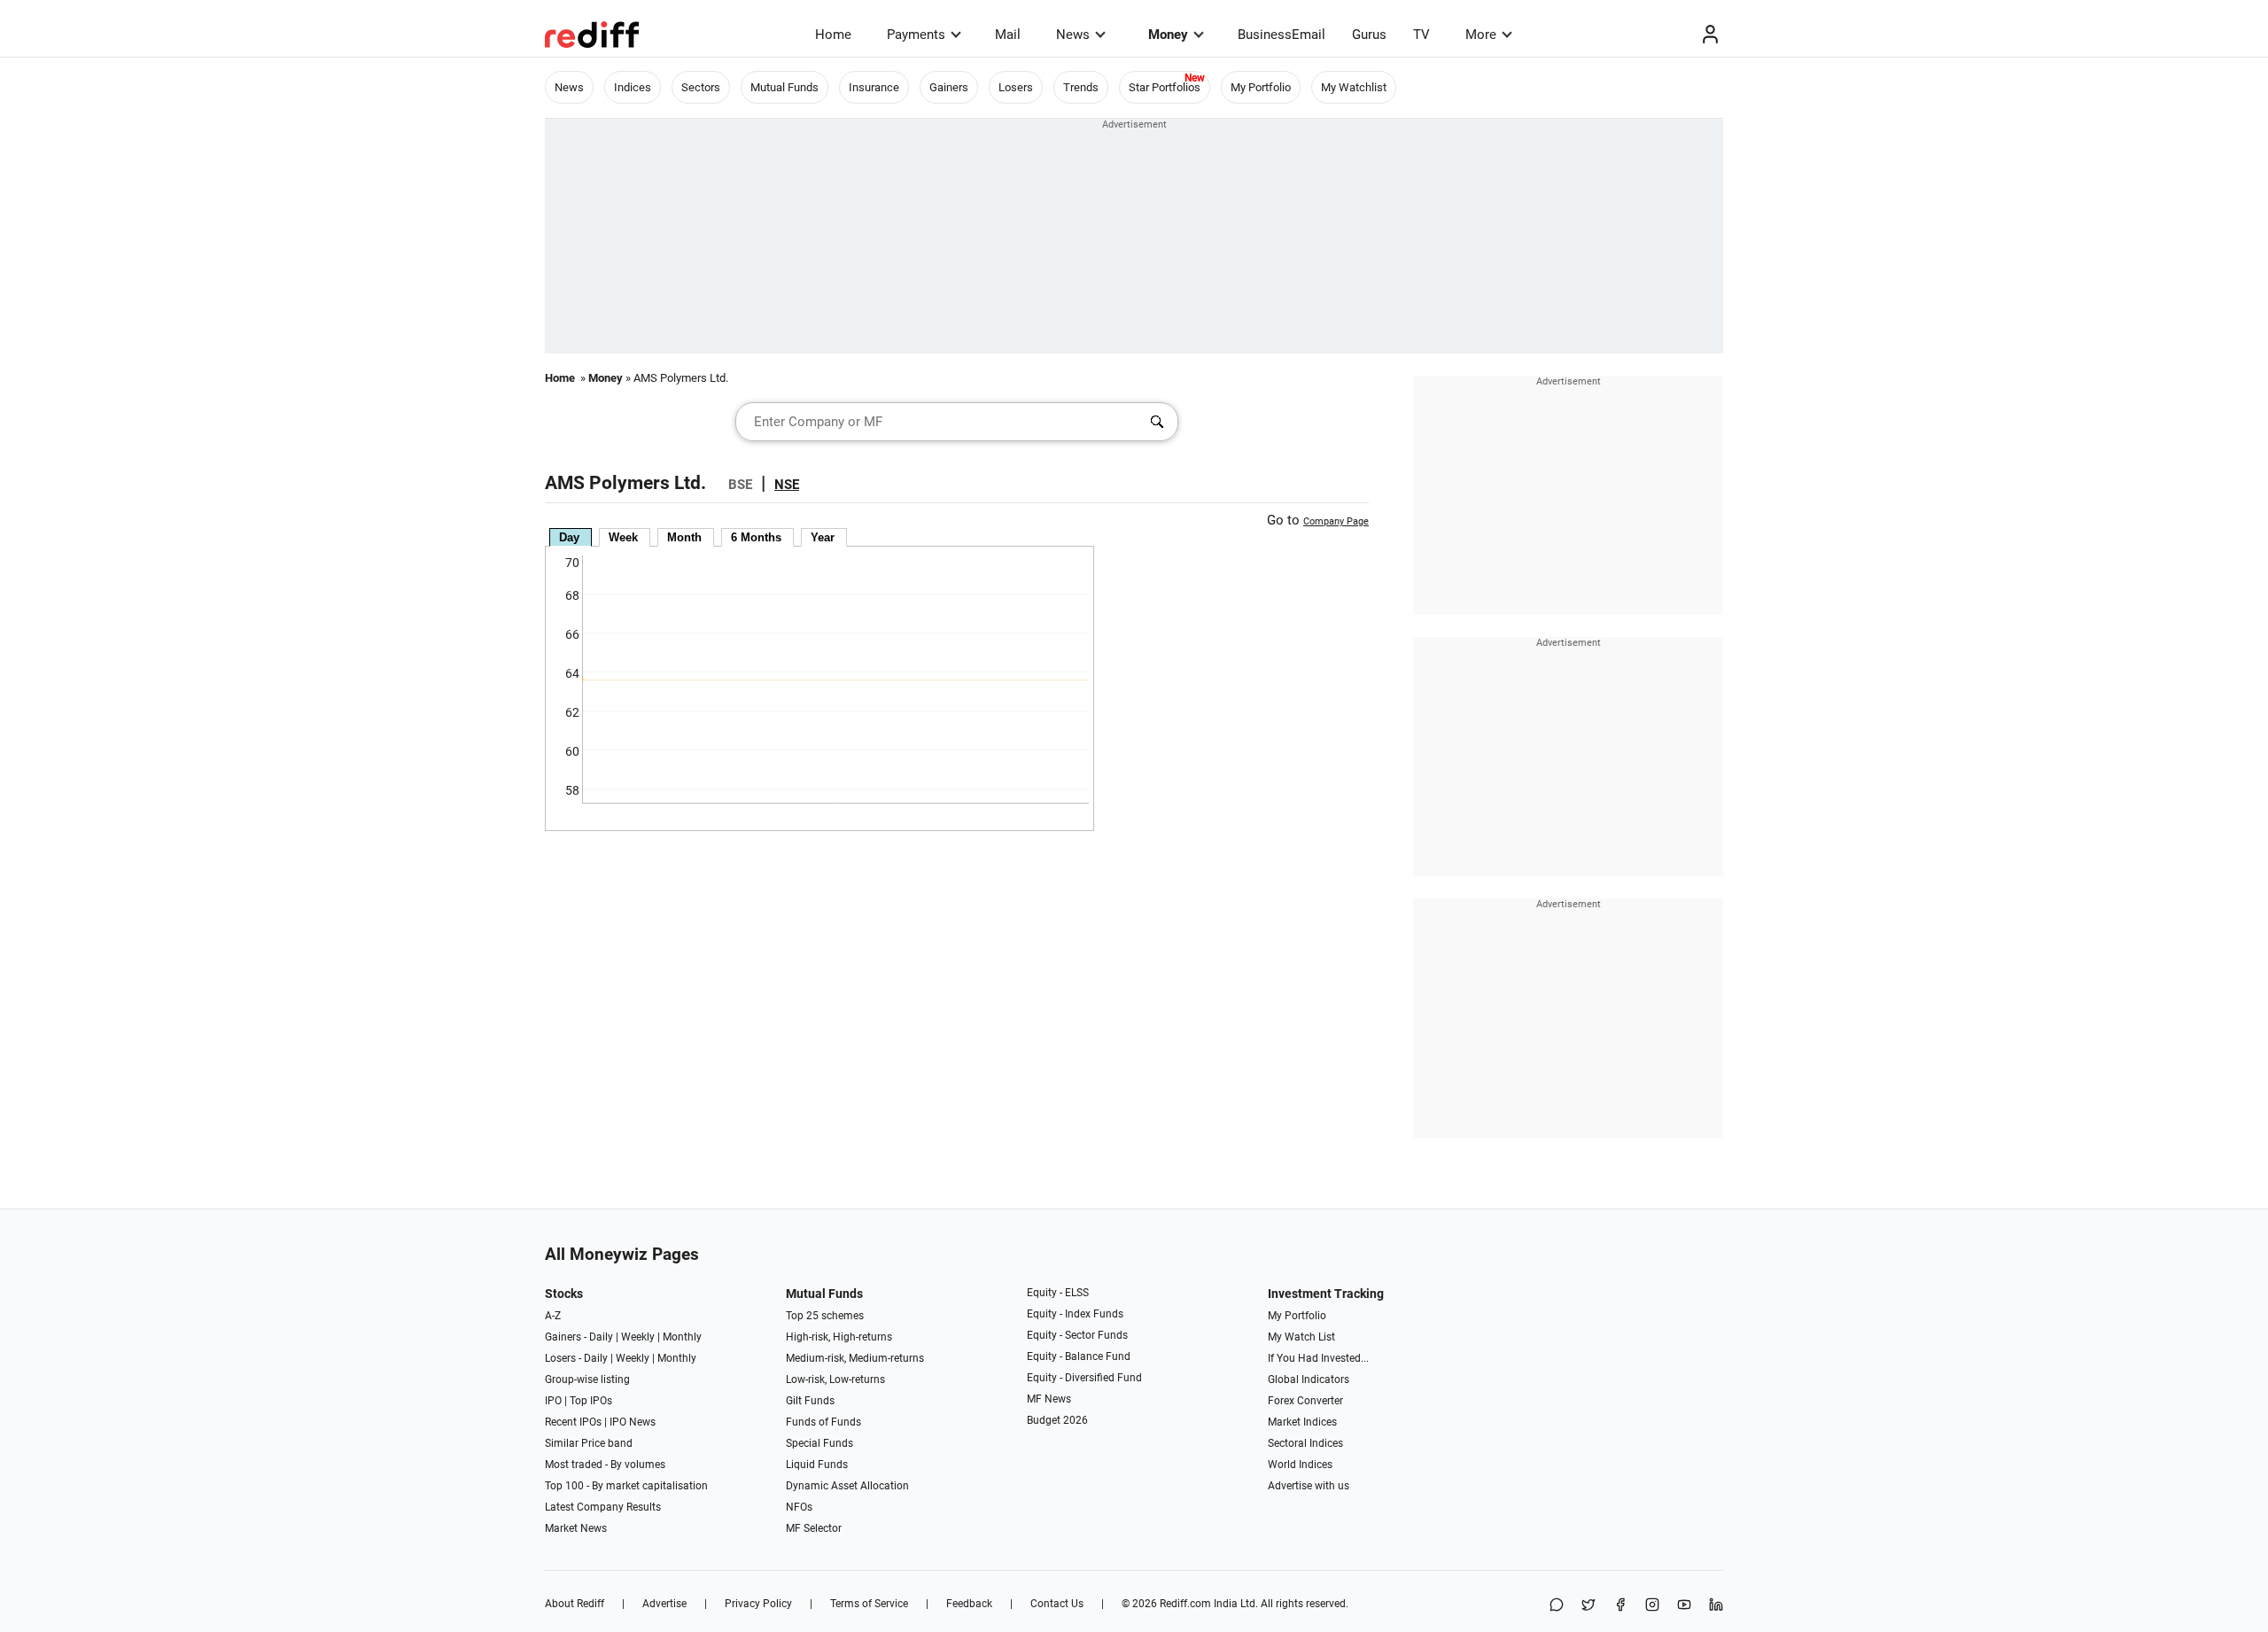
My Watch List (1301, 1337)
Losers (1016, 87)
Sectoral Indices (1305, 1443)
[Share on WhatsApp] (1557, 1606)
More (1481, 35)
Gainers (949, 87)
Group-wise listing (587, 1379)
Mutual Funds (784, 87)
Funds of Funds (823, 1422)
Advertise (664, 1604)
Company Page (1336, 521)
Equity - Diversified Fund (1084, 1378)
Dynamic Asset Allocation (847, 1486)
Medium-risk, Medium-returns (855, 1358)
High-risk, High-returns (839, 1337)
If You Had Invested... (1318, 1358)
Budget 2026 (1057, 1420)
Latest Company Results (603, 1507)
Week (623, 537)
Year (823, 537)
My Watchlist (1354, 87)
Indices (633, 87)
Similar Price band (589, 1443)
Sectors (701, 87)
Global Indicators (1309, 1379)
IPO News (633, 1422)
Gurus (1369, 35)
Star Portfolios (1165, 87)
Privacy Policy (758, 1604)
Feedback (969, 1604)
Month (684, 537)
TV (1421, 35)
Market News (576, 1528)
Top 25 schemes (825, 1316)
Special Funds (819, 1443)
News (1073, 35)
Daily (601, 1337)
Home (833, 35)
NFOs (799, 1507)
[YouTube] (1684, 1606)
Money (1168, 35)
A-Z (553, 1316)
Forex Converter (1305, 1401)
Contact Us (1057, 1604)
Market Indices (1302, 1422)
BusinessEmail (1282, 35)
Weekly (638, 1337)
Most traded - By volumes (605, 1465)
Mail (1008, 35)
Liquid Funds (817, 1465)
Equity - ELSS (1058, 1293)
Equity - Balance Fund (1079, 1356)
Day (569, 537)
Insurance (874, 87)
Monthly (682, 1337)
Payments (916, 35)
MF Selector (814, 1528)
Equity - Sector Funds (1077, 1335)
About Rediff (575, 1604)
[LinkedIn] (1716, 1606)
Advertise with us (1309, 1486)
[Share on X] (1588, 1606)
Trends (1081, 87)
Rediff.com (1185, 1604)
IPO (553, 1401)
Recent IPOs (573, 1422)
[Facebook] (1620, 1606)
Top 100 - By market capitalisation (626, 1486)
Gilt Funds (810, 1401)
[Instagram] (1652, 1606)
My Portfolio (1261, 87)
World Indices (1300, 1465)
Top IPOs (591, 1401)
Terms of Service (869, 1604)
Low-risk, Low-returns (835, 1379)
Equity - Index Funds (1075, 1314)
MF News (1049, 1399)
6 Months (756, 537)
